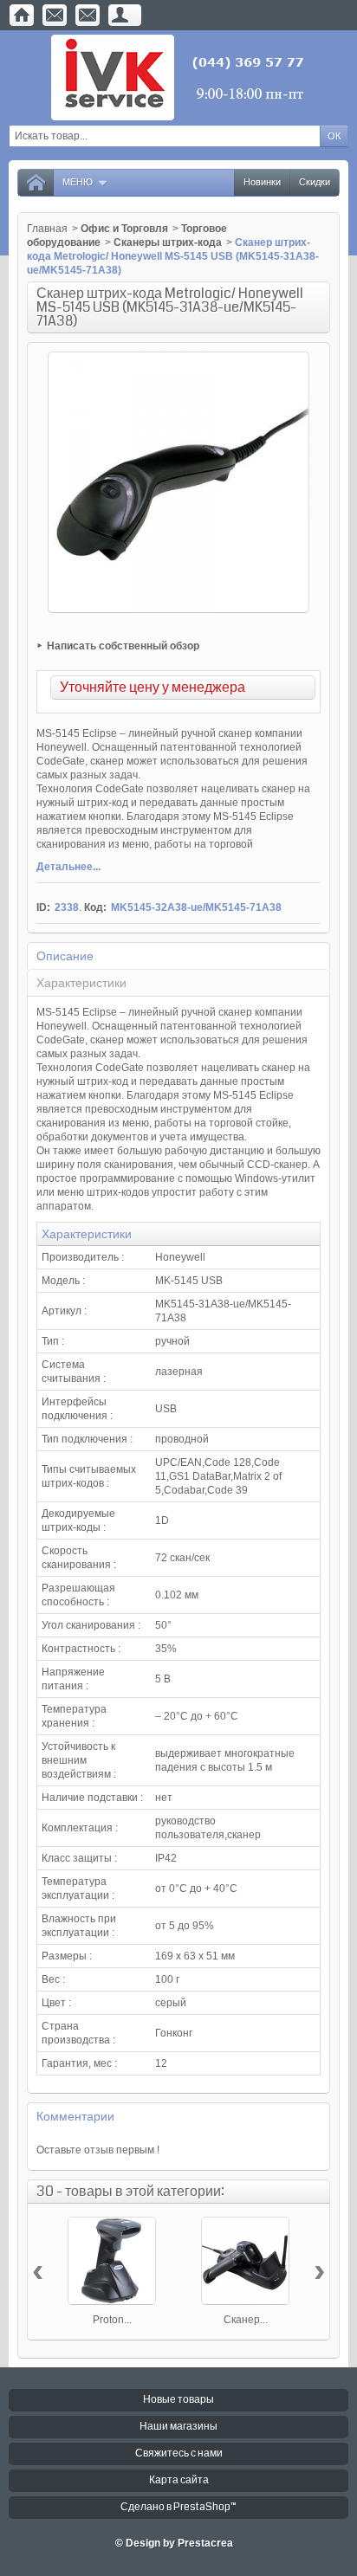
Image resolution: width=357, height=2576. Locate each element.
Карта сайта (179, 2480)
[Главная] (22, 15)
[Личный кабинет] (120, 15)
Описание (65, 956)
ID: (43, 907)
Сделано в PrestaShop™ (178, 2507)
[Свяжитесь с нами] (55, 15)
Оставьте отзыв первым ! (98, 2150)
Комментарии (75, 2116)
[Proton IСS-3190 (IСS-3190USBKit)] (112, 2261)
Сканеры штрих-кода (168, 242)
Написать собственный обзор (123, 646)
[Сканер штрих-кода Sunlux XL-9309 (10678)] (245, 2261)
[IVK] (179, 77)
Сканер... (246, 2320)
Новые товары (178, 2400)
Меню (78, 182)
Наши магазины (178, 2427)
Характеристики (81, 983)
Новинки (262, 182)
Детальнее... (68, 867)
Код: (95, 907)
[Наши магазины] (88, 15)
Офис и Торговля (124, 229)
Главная (47, 229)
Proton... (112, 2320)
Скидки (315, 182)
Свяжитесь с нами (179, 2453)
